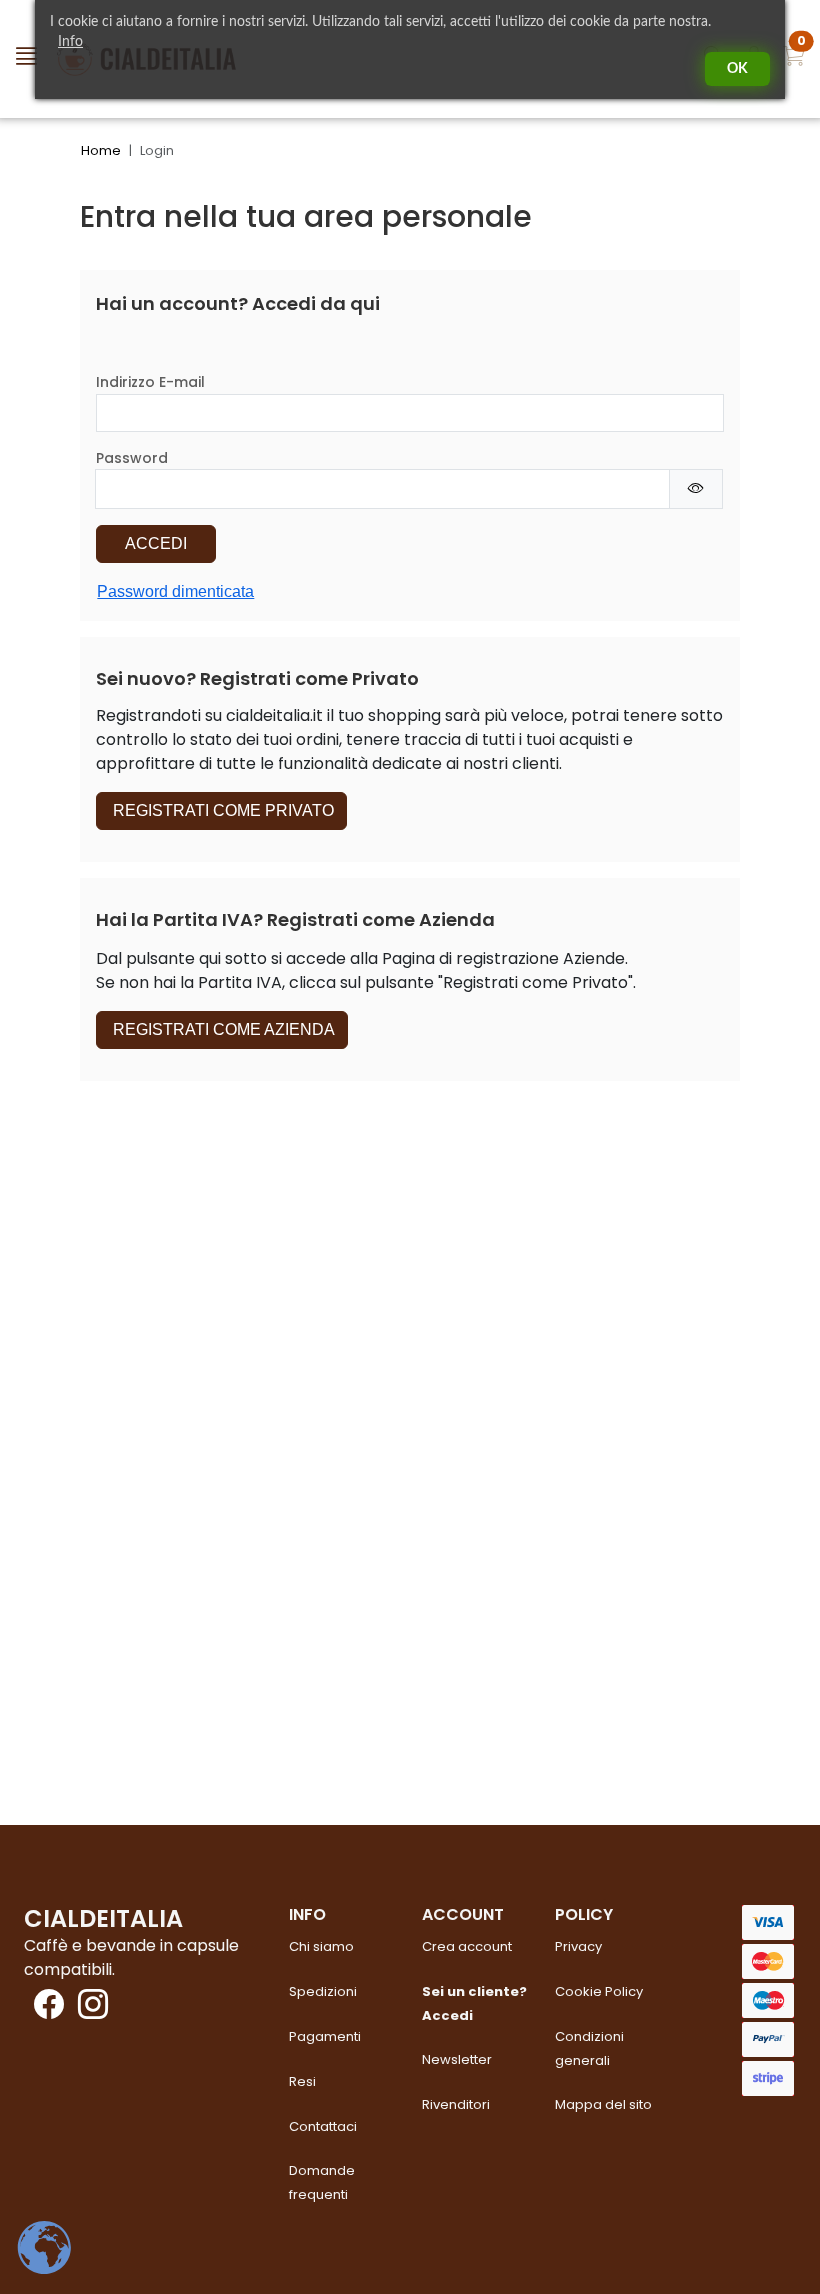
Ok (737, 69)
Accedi (156, 543)
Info (70, 42)
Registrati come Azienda (222, 1029)
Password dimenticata (175, 591)
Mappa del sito (603, 2104)
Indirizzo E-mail (150, 382)
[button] (794, 59)
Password (132, 458)
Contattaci (323, 2126)
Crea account (467, 1946)
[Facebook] (44, 2010)
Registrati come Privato (221, 810)
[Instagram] (88, 2010)
